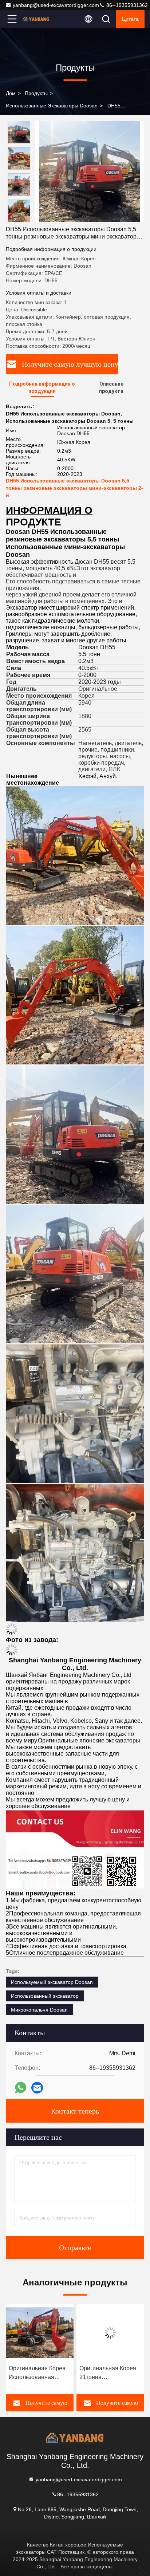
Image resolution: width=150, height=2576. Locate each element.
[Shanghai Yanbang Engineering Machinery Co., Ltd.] (36, 19)
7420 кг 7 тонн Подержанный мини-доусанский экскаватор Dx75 (107, 2373)
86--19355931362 (126, 5)
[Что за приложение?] (21, 2087)
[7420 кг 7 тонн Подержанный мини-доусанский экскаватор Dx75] (110, 2333)
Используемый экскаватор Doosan (52, 1982)
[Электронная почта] (37, 2088)
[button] (21, 219)
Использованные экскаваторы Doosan (52, 106)
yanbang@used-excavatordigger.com (56, 5)
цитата (130, 19)
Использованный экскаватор (45, 1996)
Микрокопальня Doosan (39, 2010)
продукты (36, 93)
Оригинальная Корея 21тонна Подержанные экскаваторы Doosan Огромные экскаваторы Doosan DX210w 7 (37, 2373)
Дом (11, 93)
